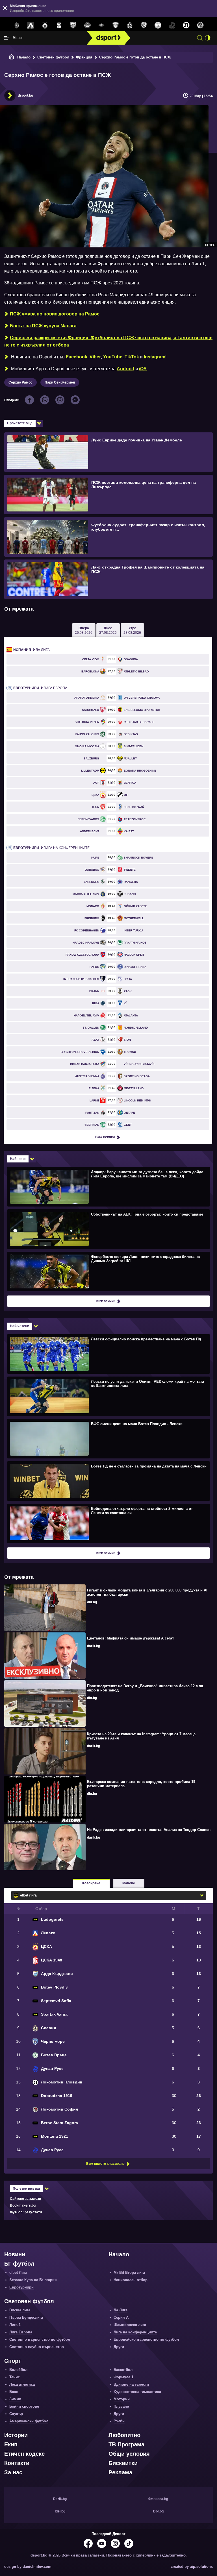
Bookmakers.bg (23, 2205)
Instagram (155, 357)
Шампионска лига (130, 2325)
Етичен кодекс (24, 2454)
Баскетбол (123, 2370)
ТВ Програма (126, 2444)
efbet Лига (18, 2273)
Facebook (77, 357)
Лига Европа (40, 688)
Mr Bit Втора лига (129, 2273)
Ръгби (119, 2421)
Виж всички (105, 1137)
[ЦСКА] (45, 25)
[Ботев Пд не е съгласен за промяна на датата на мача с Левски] (108, 1481)
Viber (95, 357)
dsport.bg (25, 95)
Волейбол (18, 2370)
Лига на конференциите (51, 848)
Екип (11, 2444)
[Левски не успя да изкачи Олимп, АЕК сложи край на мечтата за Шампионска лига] (108, 1396)
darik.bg (94, 1646)
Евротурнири (21, 2287)
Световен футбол (53, 57)
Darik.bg (60, 2499)
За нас (13, 2472)
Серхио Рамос (20, 382)
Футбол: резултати (26, 2212)
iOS (143, 369)
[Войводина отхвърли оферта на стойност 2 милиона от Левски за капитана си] (108, 1523)
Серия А (121, 2317)
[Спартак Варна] (116, 25)
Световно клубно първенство (37, 2347)
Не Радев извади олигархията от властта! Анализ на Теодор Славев (149, 1830)
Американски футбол (29, 2421)
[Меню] (6, 38)
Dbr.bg (158, 2511)
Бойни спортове (24, 2406)
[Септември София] (101, 25)
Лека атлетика (22, 2384)
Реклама (120, 2472)
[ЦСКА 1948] (59, 25)
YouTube (113, 357)
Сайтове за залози (25, 2199)
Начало (24, 57)
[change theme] (208, 38)
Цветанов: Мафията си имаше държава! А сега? (131, 1638)
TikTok (132, 357)
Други (119, 2347)
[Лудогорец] (17, 25)
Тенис (15, 2377)
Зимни (15, 2399)
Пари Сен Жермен (60, 382)
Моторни (122, 2399)
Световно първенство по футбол (40, 2339)
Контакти (17, 2463)
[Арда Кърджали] (73, 25)
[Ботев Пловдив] (87, 26)
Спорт (13, 2361)
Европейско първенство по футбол (146, 2339)
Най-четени (19, 1326)
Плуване (121, 2406)
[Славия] (130, 25)
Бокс (14, 2392)
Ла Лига (32, 650)
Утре (132, 630)
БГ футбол (19, 2264)
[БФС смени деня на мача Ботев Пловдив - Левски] (108, 1438)
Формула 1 (123, 2377)
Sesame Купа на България (33, 2280)
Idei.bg (60, 2511)
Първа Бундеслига (26, 2317)
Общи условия (129, 2454)
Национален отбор (131, 2280)
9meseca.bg (158, 2499)
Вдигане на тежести (131, 2384)
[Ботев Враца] (158, 25)
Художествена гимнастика (137, 2392)
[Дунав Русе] (172, 25)
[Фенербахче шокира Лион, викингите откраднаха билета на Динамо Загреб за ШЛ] (108, 1271)
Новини (15, 2254)
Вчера (84, 630)
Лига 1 (15, 2325)
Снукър (16, 2414)
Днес (108, 630)
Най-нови (18, 1159)
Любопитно (124, 2435)
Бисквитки (123, 2463)
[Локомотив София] (200, 25)
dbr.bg (92, 1602)
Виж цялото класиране (105, 2164)
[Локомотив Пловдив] (186, 25)
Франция (84, 57)
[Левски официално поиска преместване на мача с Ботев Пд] (108, 1354)
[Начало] (12, 57)
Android (125, 369)
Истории (16, 2435)
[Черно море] (144, 25)
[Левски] (31, 25)
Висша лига (20, 2310)
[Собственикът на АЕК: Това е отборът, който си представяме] (108, 1229)
